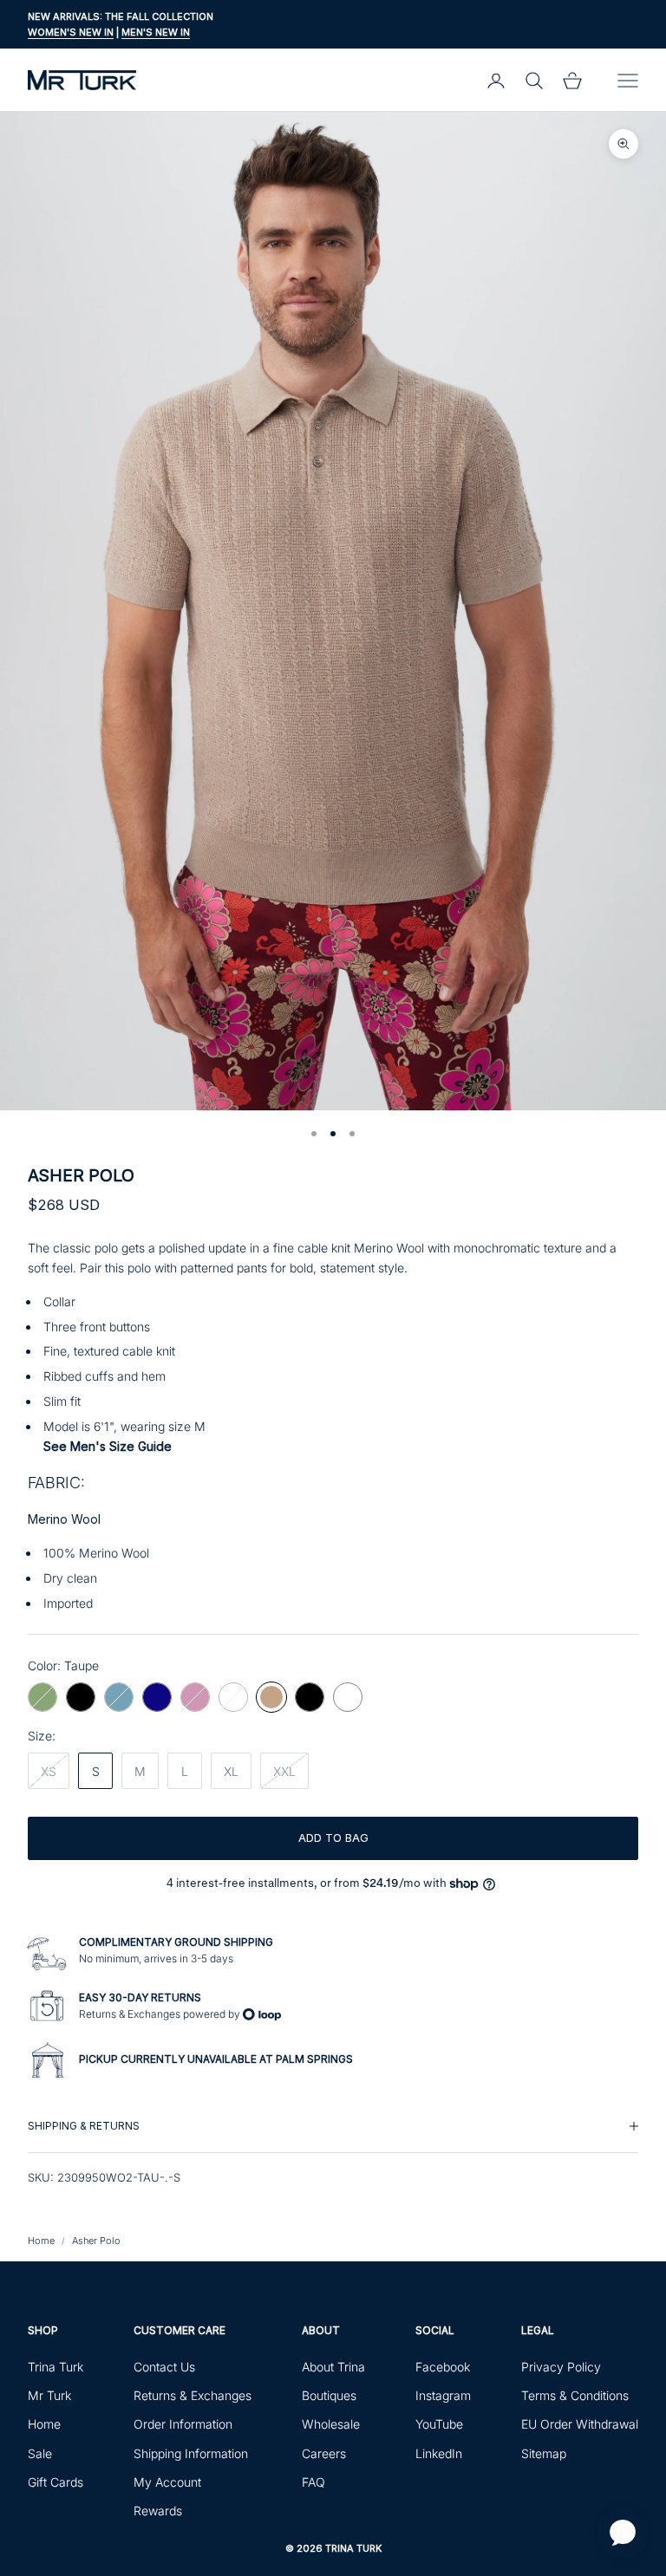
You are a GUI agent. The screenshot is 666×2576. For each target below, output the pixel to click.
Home (41, 2241)
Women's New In (71, 32)
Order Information (183, 2424)
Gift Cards (55, 2482)
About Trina (333, 2367)
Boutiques (329, 2395)
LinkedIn (439, 2453)
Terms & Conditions (575, 2395)
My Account (167, 2482)
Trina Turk (55, 2367)
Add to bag (333, 1838)
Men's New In (156, 32)
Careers (324, 2453)
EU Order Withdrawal (580, 2424)
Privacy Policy (561, 2367)
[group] (333, 2126)
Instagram (443, 2395)
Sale (40, 2453)
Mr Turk (49, 2395)
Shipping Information (191, 2453)
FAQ (313, 2482)
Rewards (158, 2511)
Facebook (443, 2367)
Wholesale (331, 2424)
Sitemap (544, 2453)
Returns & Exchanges (193, 2395)
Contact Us (164, 2367)
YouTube (439, 2424)
